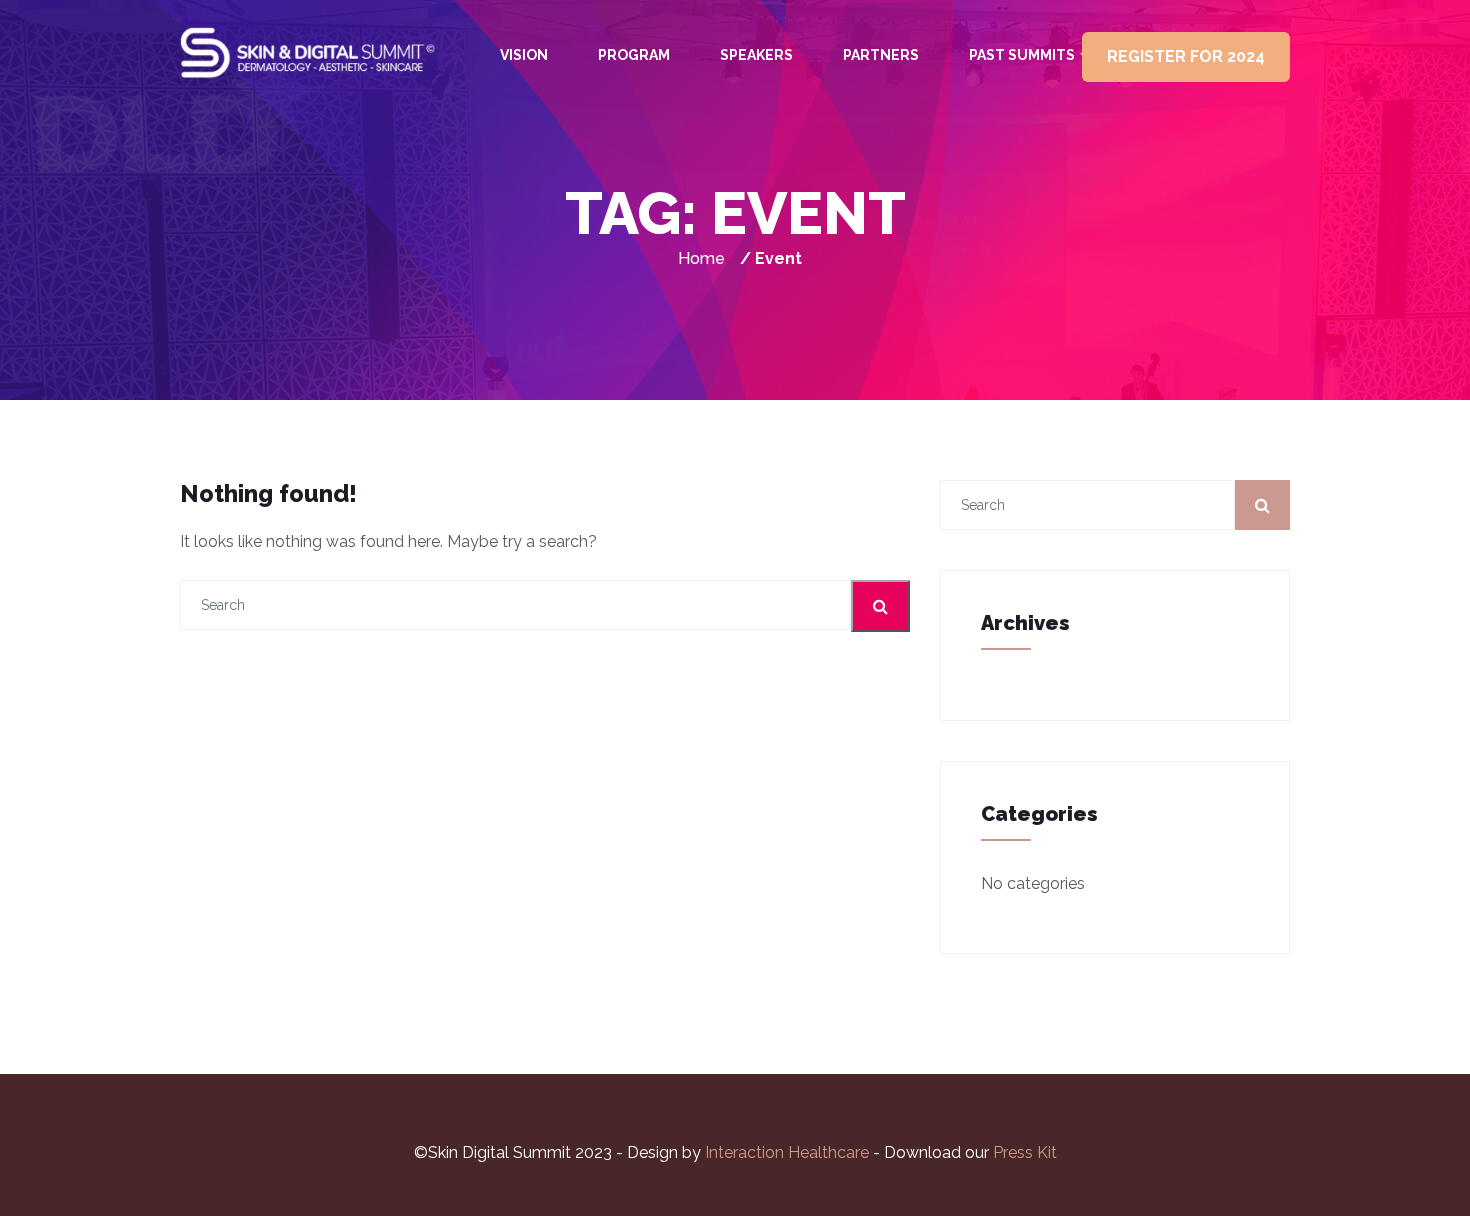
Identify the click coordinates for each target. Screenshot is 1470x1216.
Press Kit (1025, 1152)
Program (634, 55)
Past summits (1022, 55)
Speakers (756, 55)
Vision (524, 55)
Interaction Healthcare (789, 1152)
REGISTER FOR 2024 (1186, 56)
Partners (881, 55)
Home (701, 258)
